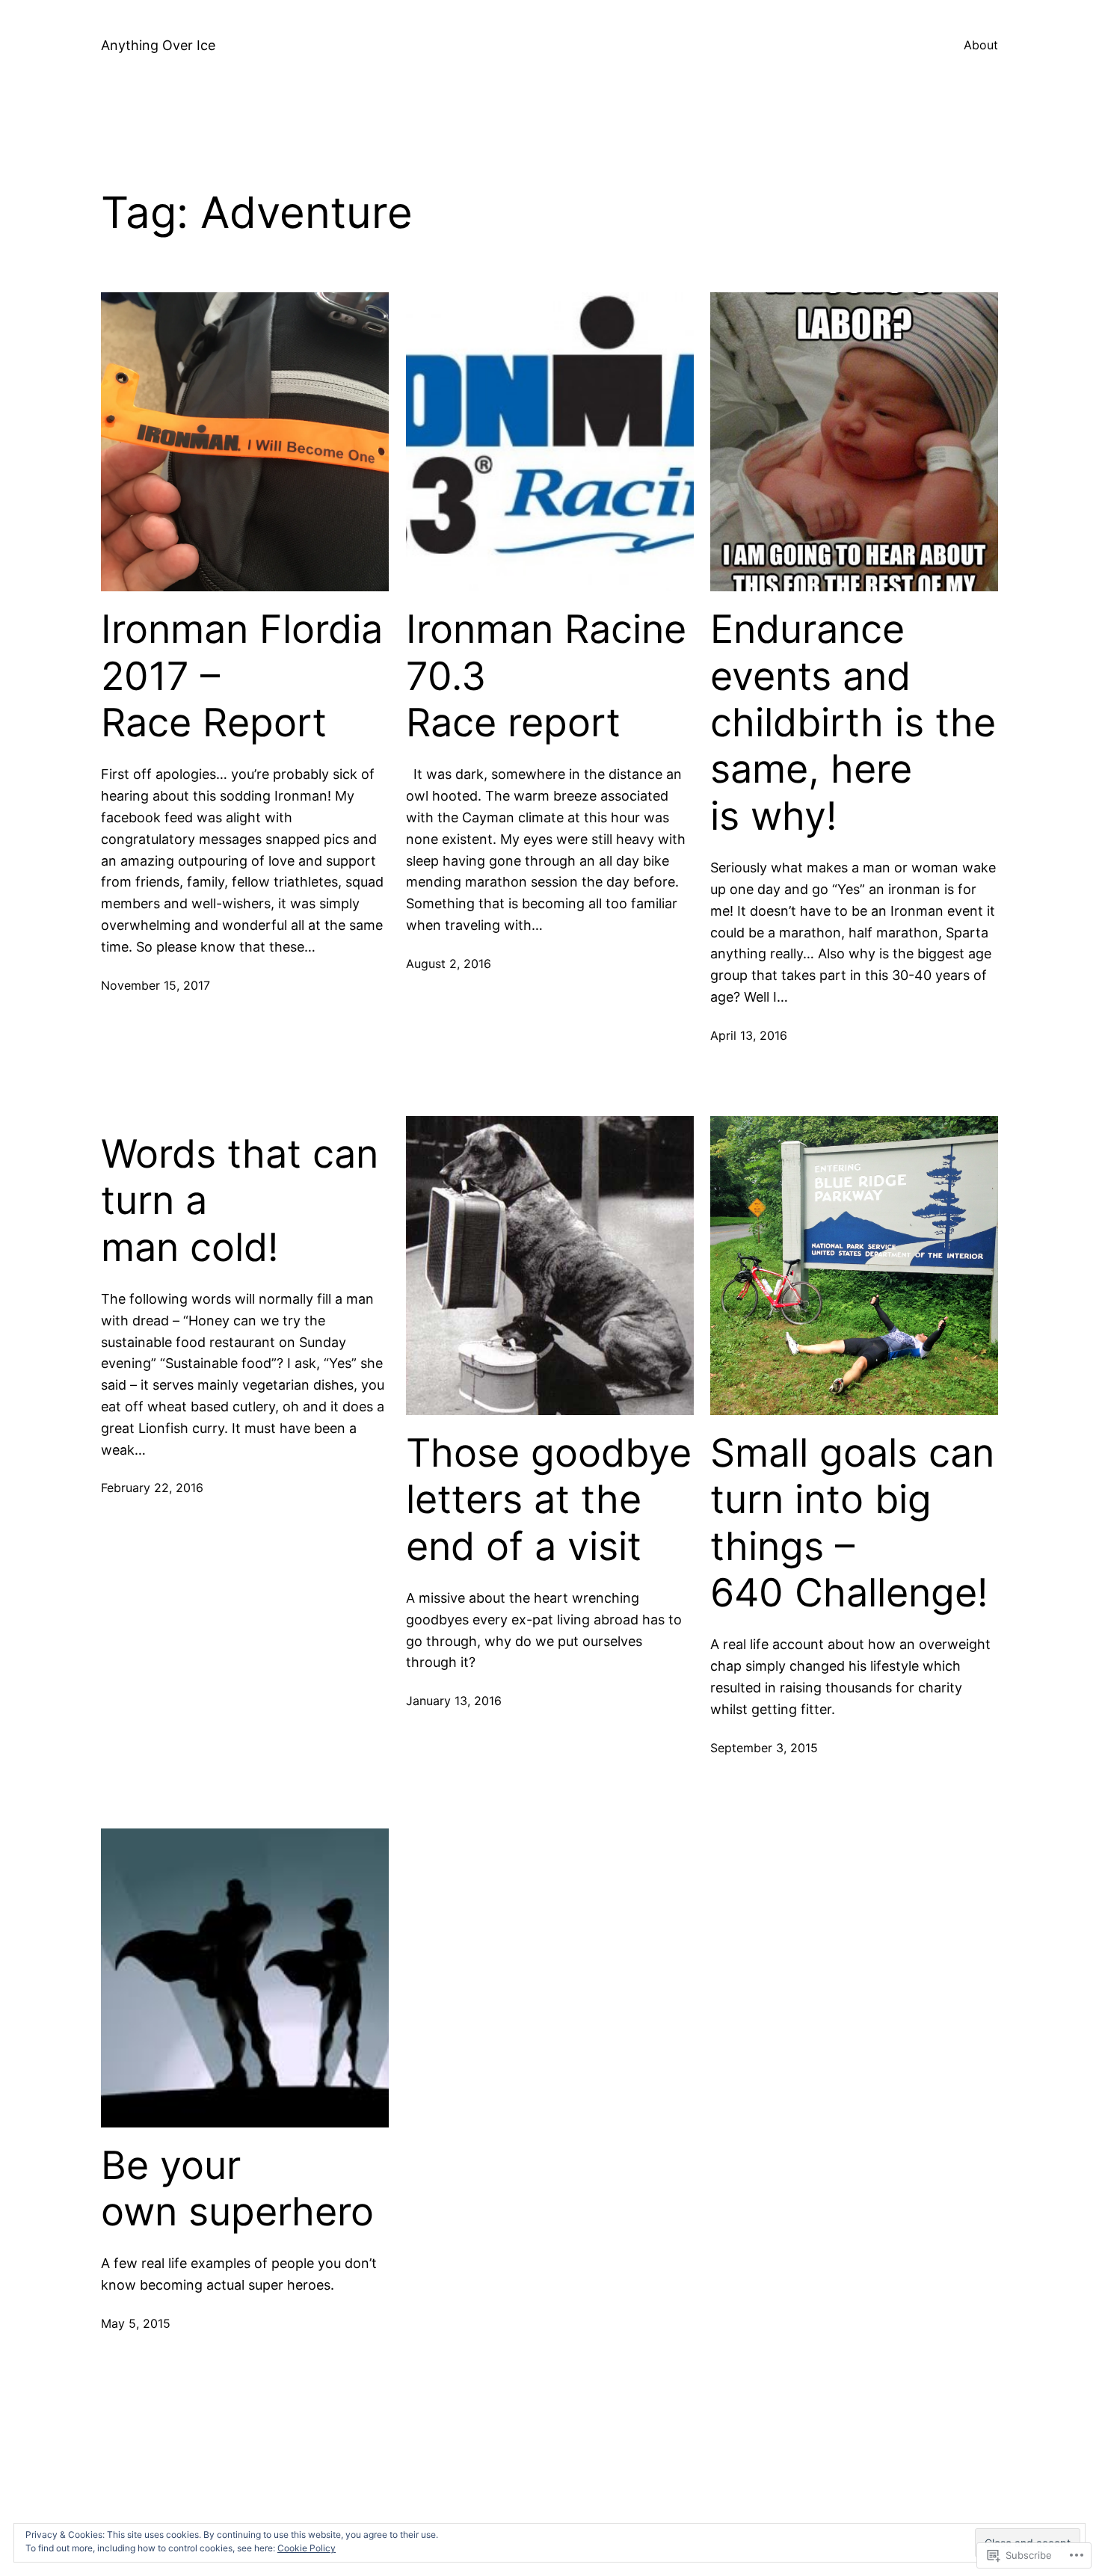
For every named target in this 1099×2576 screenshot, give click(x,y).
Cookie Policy (307, 2548)
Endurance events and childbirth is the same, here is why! (853, 723)
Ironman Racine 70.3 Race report (546, 676)
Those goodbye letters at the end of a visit (549, 1500)
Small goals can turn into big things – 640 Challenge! (852, 1523)
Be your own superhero (237, 2189)
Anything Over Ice (158, 45)
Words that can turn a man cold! (240, 1201)
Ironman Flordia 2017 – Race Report (242, 676)
